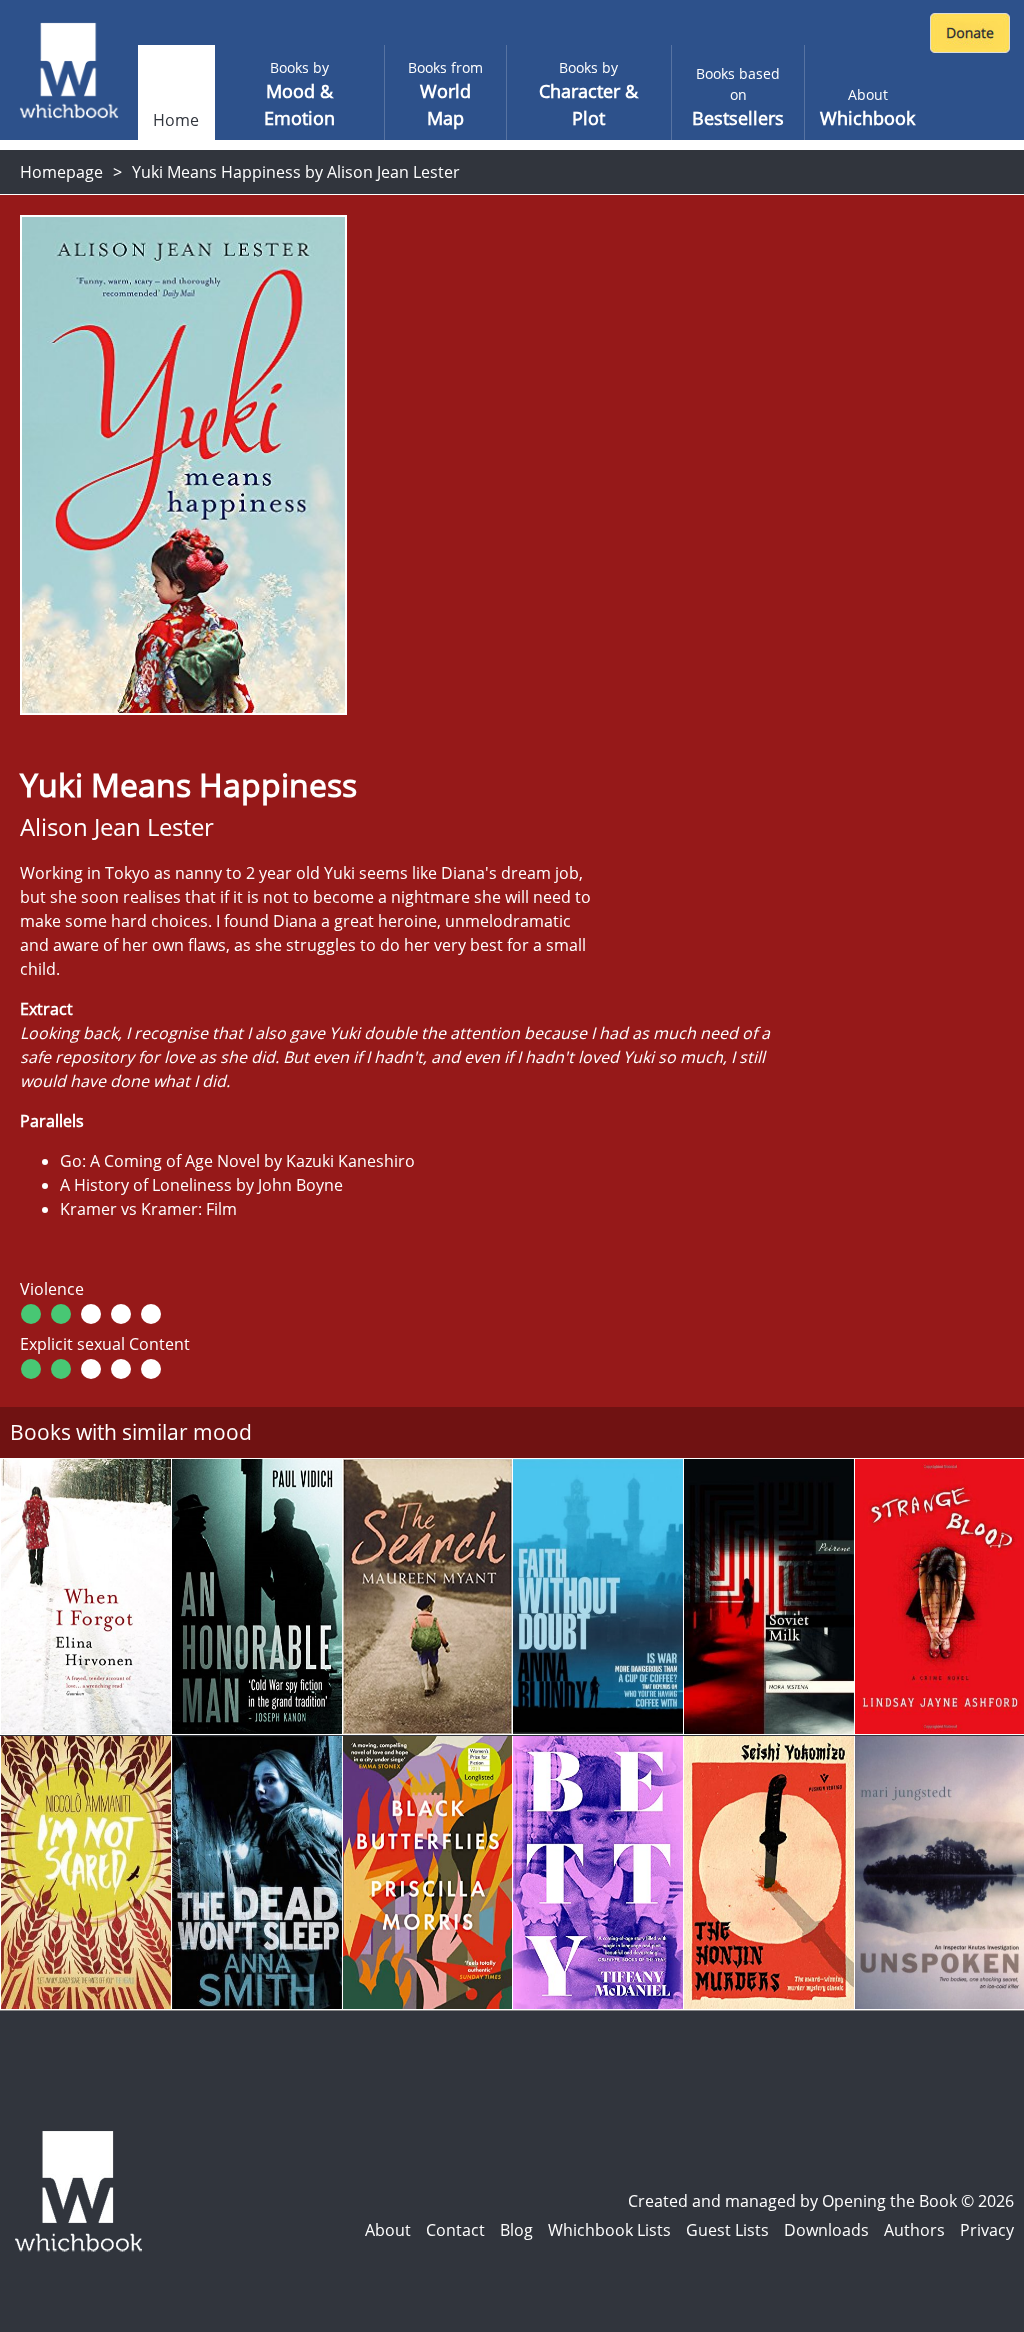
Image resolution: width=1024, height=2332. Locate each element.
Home (176, 120)
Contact (455, 2230)
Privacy (987, 2230)
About (388, 2230)
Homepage (61, 172)
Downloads (826, 2230)
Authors (914, 2230)
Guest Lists (727, 2230)
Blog (516, 2230)
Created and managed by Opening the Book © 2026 (821, 2201)
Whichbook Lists (609, 2230)
